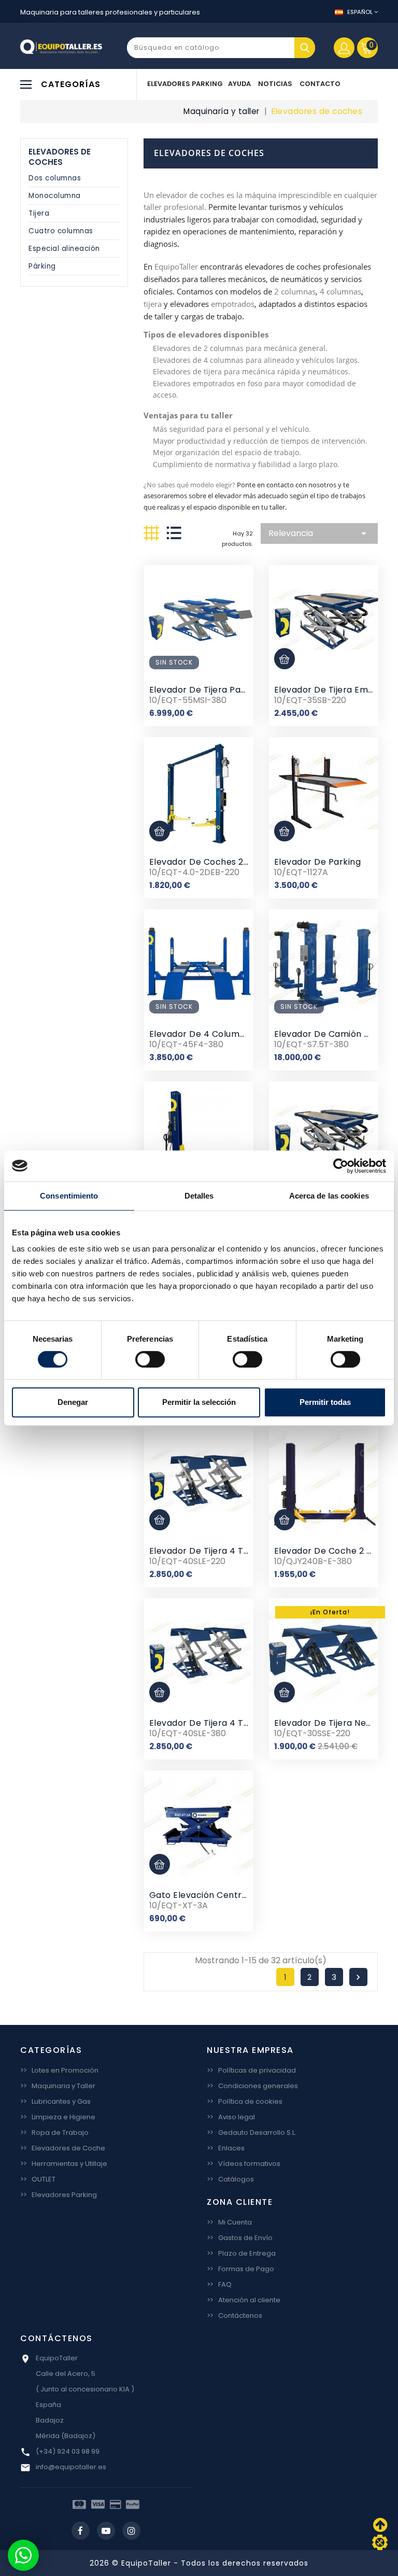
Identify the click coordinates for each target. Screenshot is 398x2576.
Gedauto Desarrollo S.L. (252, 2132)
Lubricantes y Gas (55, 2101)
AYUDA (239, 84)
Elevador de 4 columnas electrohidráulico (240, 1034)
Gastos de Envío (240, 2238)
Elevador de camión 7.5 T (329, 1034)
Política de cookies (245, 2101)
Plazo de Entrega (241, 2253)
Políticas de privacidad (251, 2070)
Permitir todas (325, 1402)
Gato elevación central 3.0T (210, 1895)
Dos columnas (55, 178)
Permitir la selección (199, 1402)
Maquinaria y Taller (58, 2086)
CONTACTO (320, 84)
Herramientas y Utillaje (64, 2164)
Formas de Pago (240, 2269)
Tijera (39, 213)
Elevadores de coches (60, 157)
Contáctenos (234, 2315)
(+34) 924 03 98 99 (68, 2451)
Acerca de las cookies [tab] (329, 1196)
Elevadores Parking (59, 2195)
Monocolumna (55, 196)
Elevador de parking (318, 862)
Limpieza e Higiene (58, 2117)
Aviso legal (231, 2117)
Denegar (73, 1402)
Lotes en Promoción (59, 2070)
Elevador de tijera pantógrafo (214, 690)
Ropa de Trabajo (54, 2132)
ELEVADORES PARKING (185, 84)
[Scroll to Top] (380, 2542)
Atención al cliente (244, 2300)
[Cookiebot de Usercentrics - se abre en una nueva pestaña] (341, 1166)
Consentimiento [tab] (69, 1196)
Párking (42, 266)
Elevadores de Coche (63, 2148)
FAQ (219, 2284)
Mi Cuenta (229, 2222)
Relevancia (319, 533)
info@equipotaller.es (71, 2467)
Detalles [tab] (199, 1196)
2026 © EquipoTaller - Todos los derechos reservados (199, 2563)
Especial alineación (64, 249)
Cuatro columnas (61, 231)
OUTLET (38, 2179)
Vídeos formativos (244, 2164)
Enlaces (226, 2148)
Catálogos (230, 2179)
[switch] (150, 1359)
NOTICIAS (275, 84)
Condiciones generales (252, 2086)
